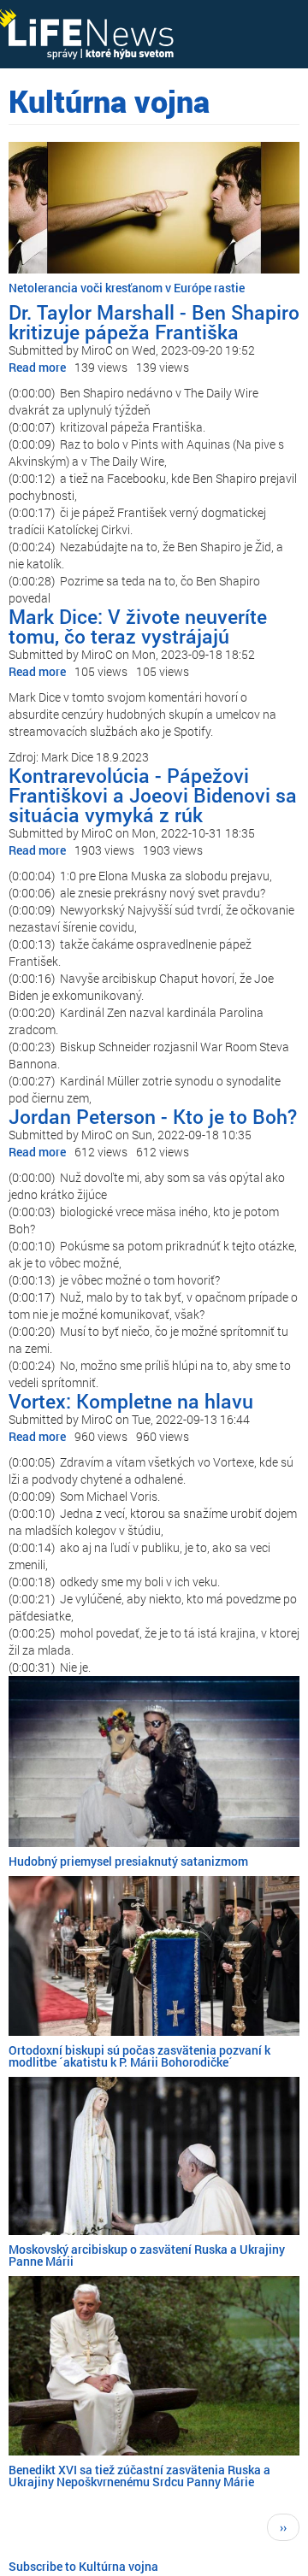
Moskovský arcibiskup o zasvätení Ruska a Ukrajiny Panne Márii (147, 2255)
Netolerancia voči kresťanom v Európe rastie (127, 288)
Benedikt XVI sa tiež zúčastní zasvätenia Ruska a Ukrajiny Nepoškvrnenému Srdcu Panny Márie (139, 2476)
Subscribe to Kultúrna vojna (83, 2566)
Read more (37, 367)
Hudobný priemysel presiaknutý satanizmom (128, 1861)
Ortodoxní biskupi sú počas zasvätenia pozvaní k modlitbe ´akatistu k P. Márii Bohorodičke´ (139, 2056)
